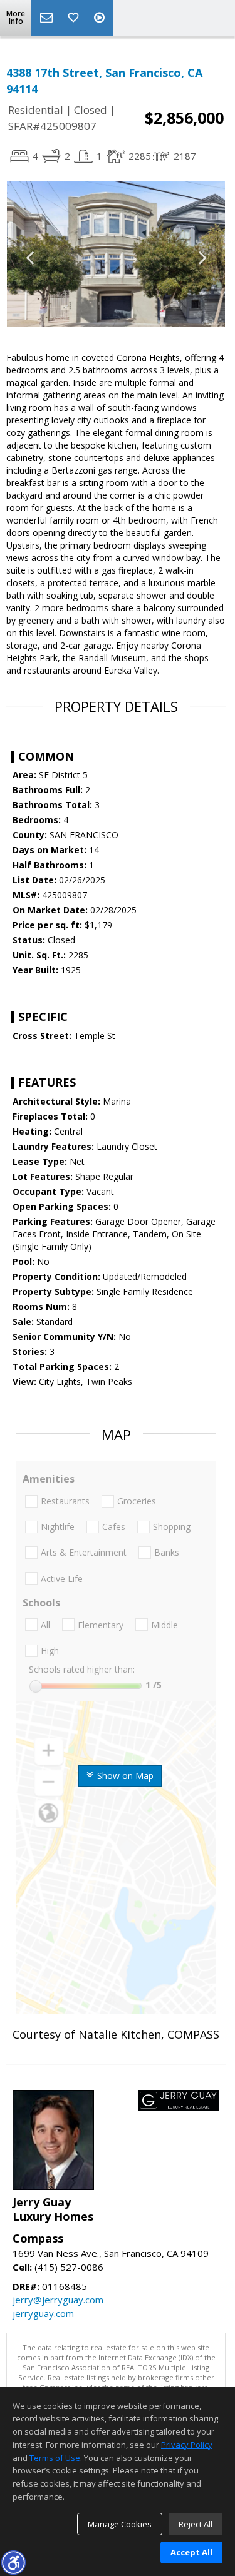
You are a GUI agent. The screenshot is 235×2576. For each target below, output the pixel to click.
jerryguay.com (43, 2313)
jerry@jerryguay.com (58, 2300)
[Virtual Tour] (101, 18)
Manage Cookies (120, 2524)
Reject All (196, 2524)
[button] (13, 2562)
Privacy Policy (187, 2445)
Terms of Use (55, 2458)
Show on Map (124, 1776)
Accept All (191, 2552)
